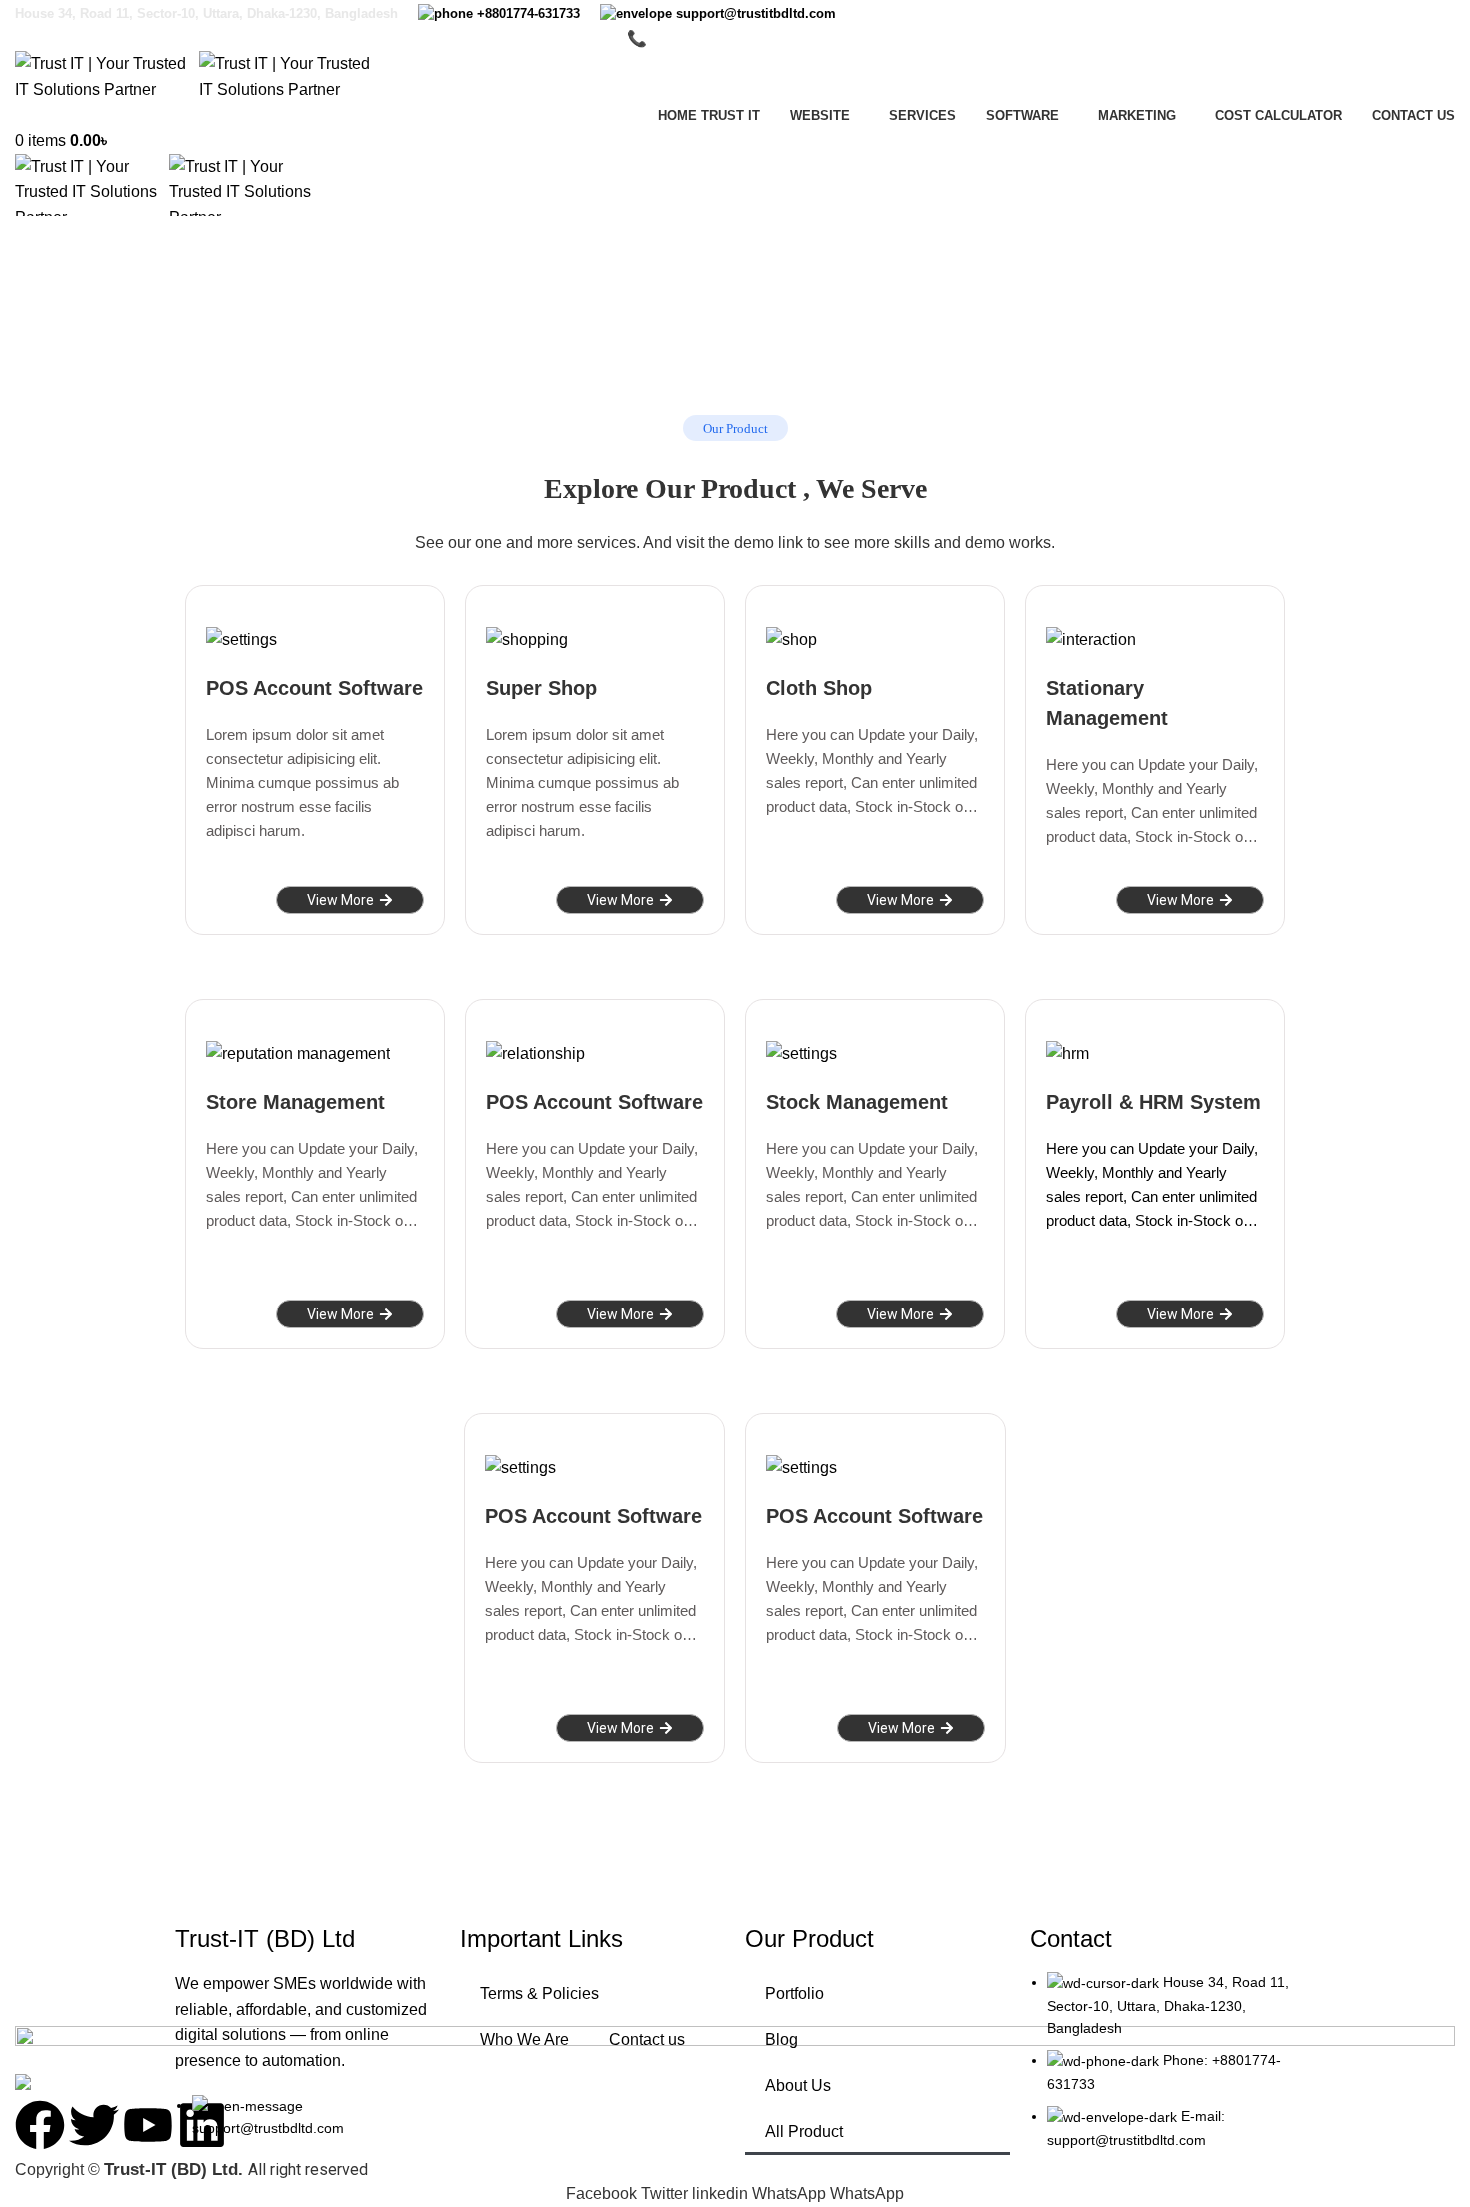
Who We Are (524, 2039)
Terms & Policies (539, 1993)
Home (31, 323)
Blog (781, 2039)
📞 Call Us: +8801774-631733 (735, 38)
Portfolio (794, 1993)
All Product (804, 2131)
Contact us (647, 2039)
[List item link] (1162, 2071)
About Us (798, 2085)
